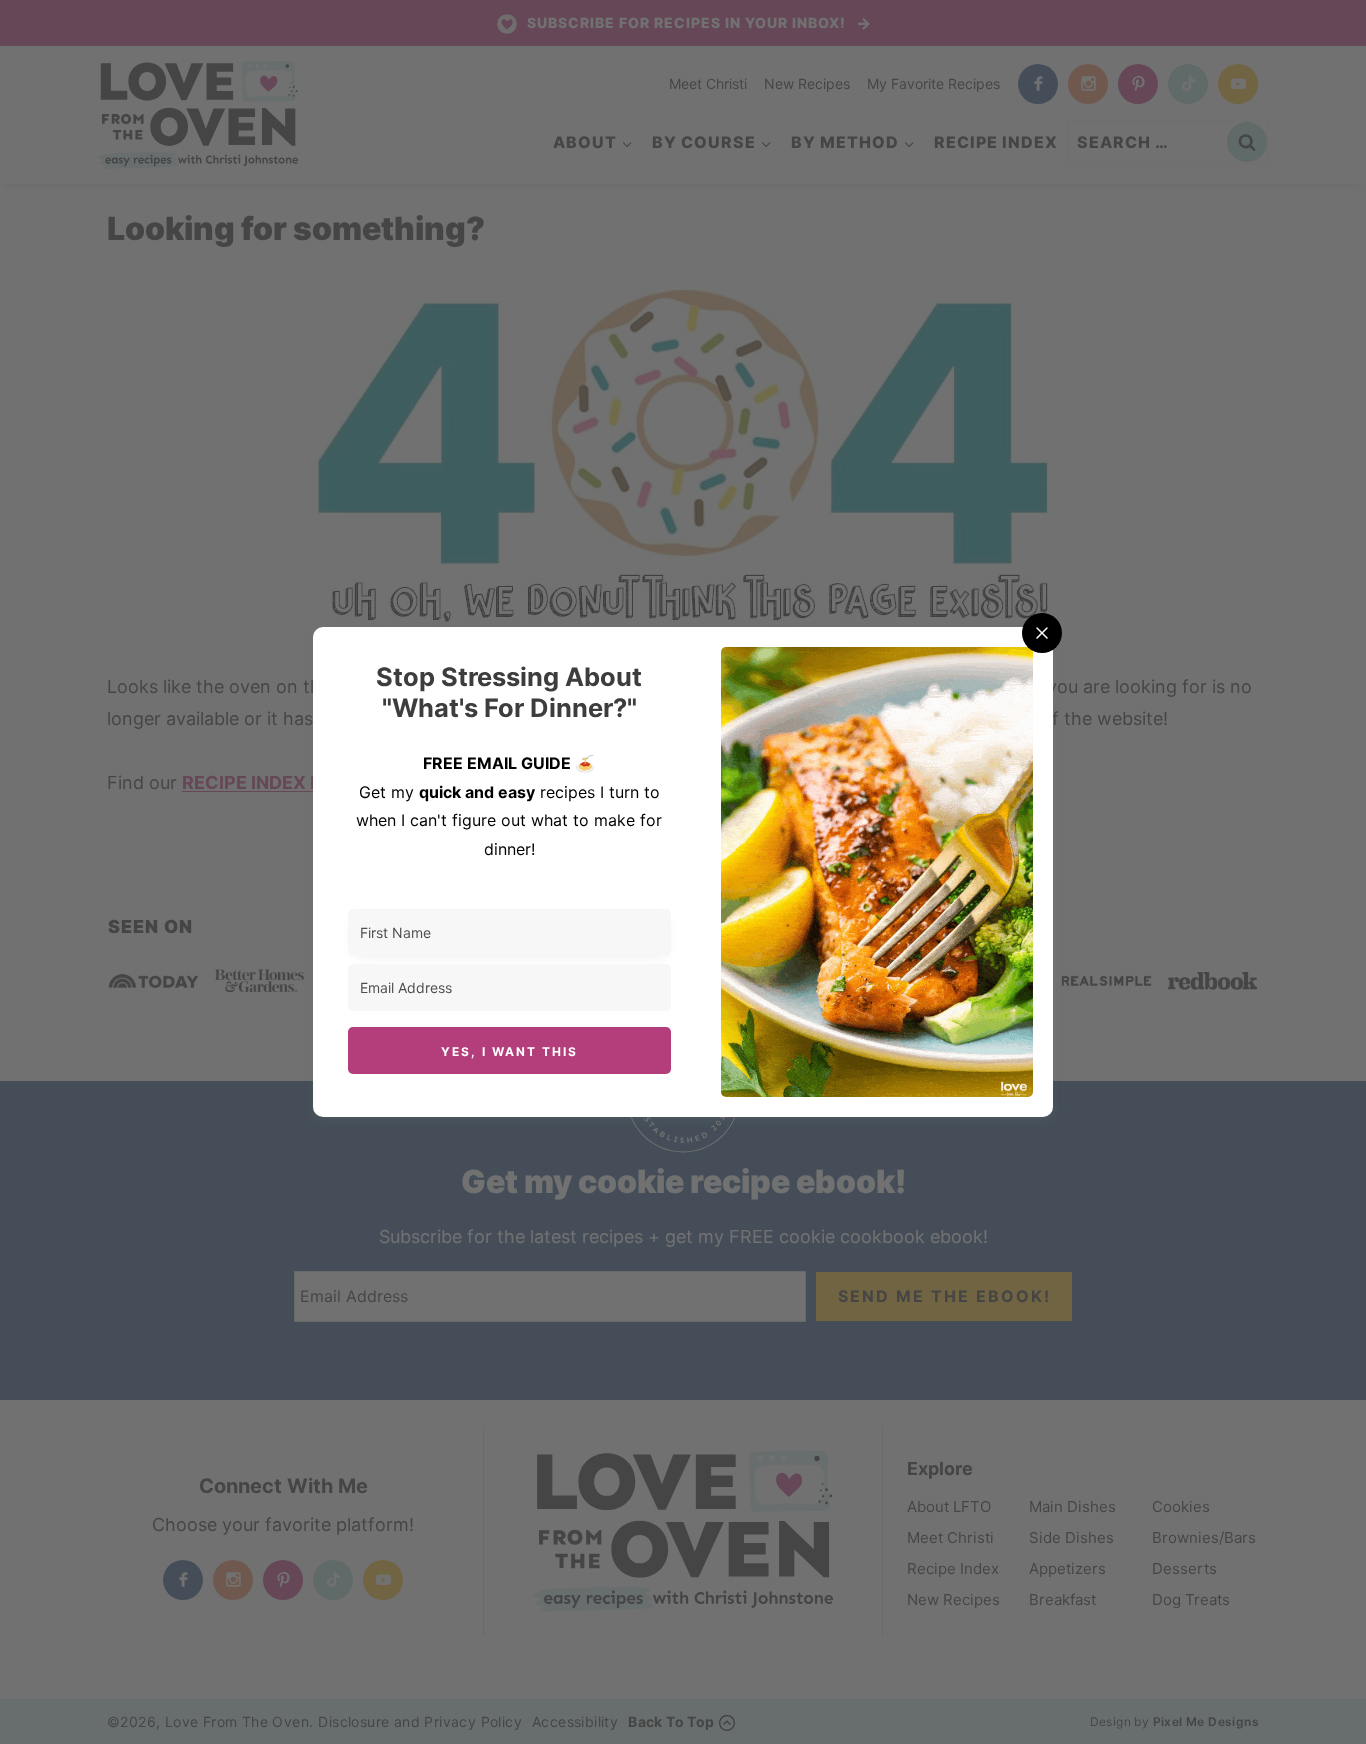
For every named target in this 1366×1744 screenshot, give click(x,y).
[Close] (1042, 633)
